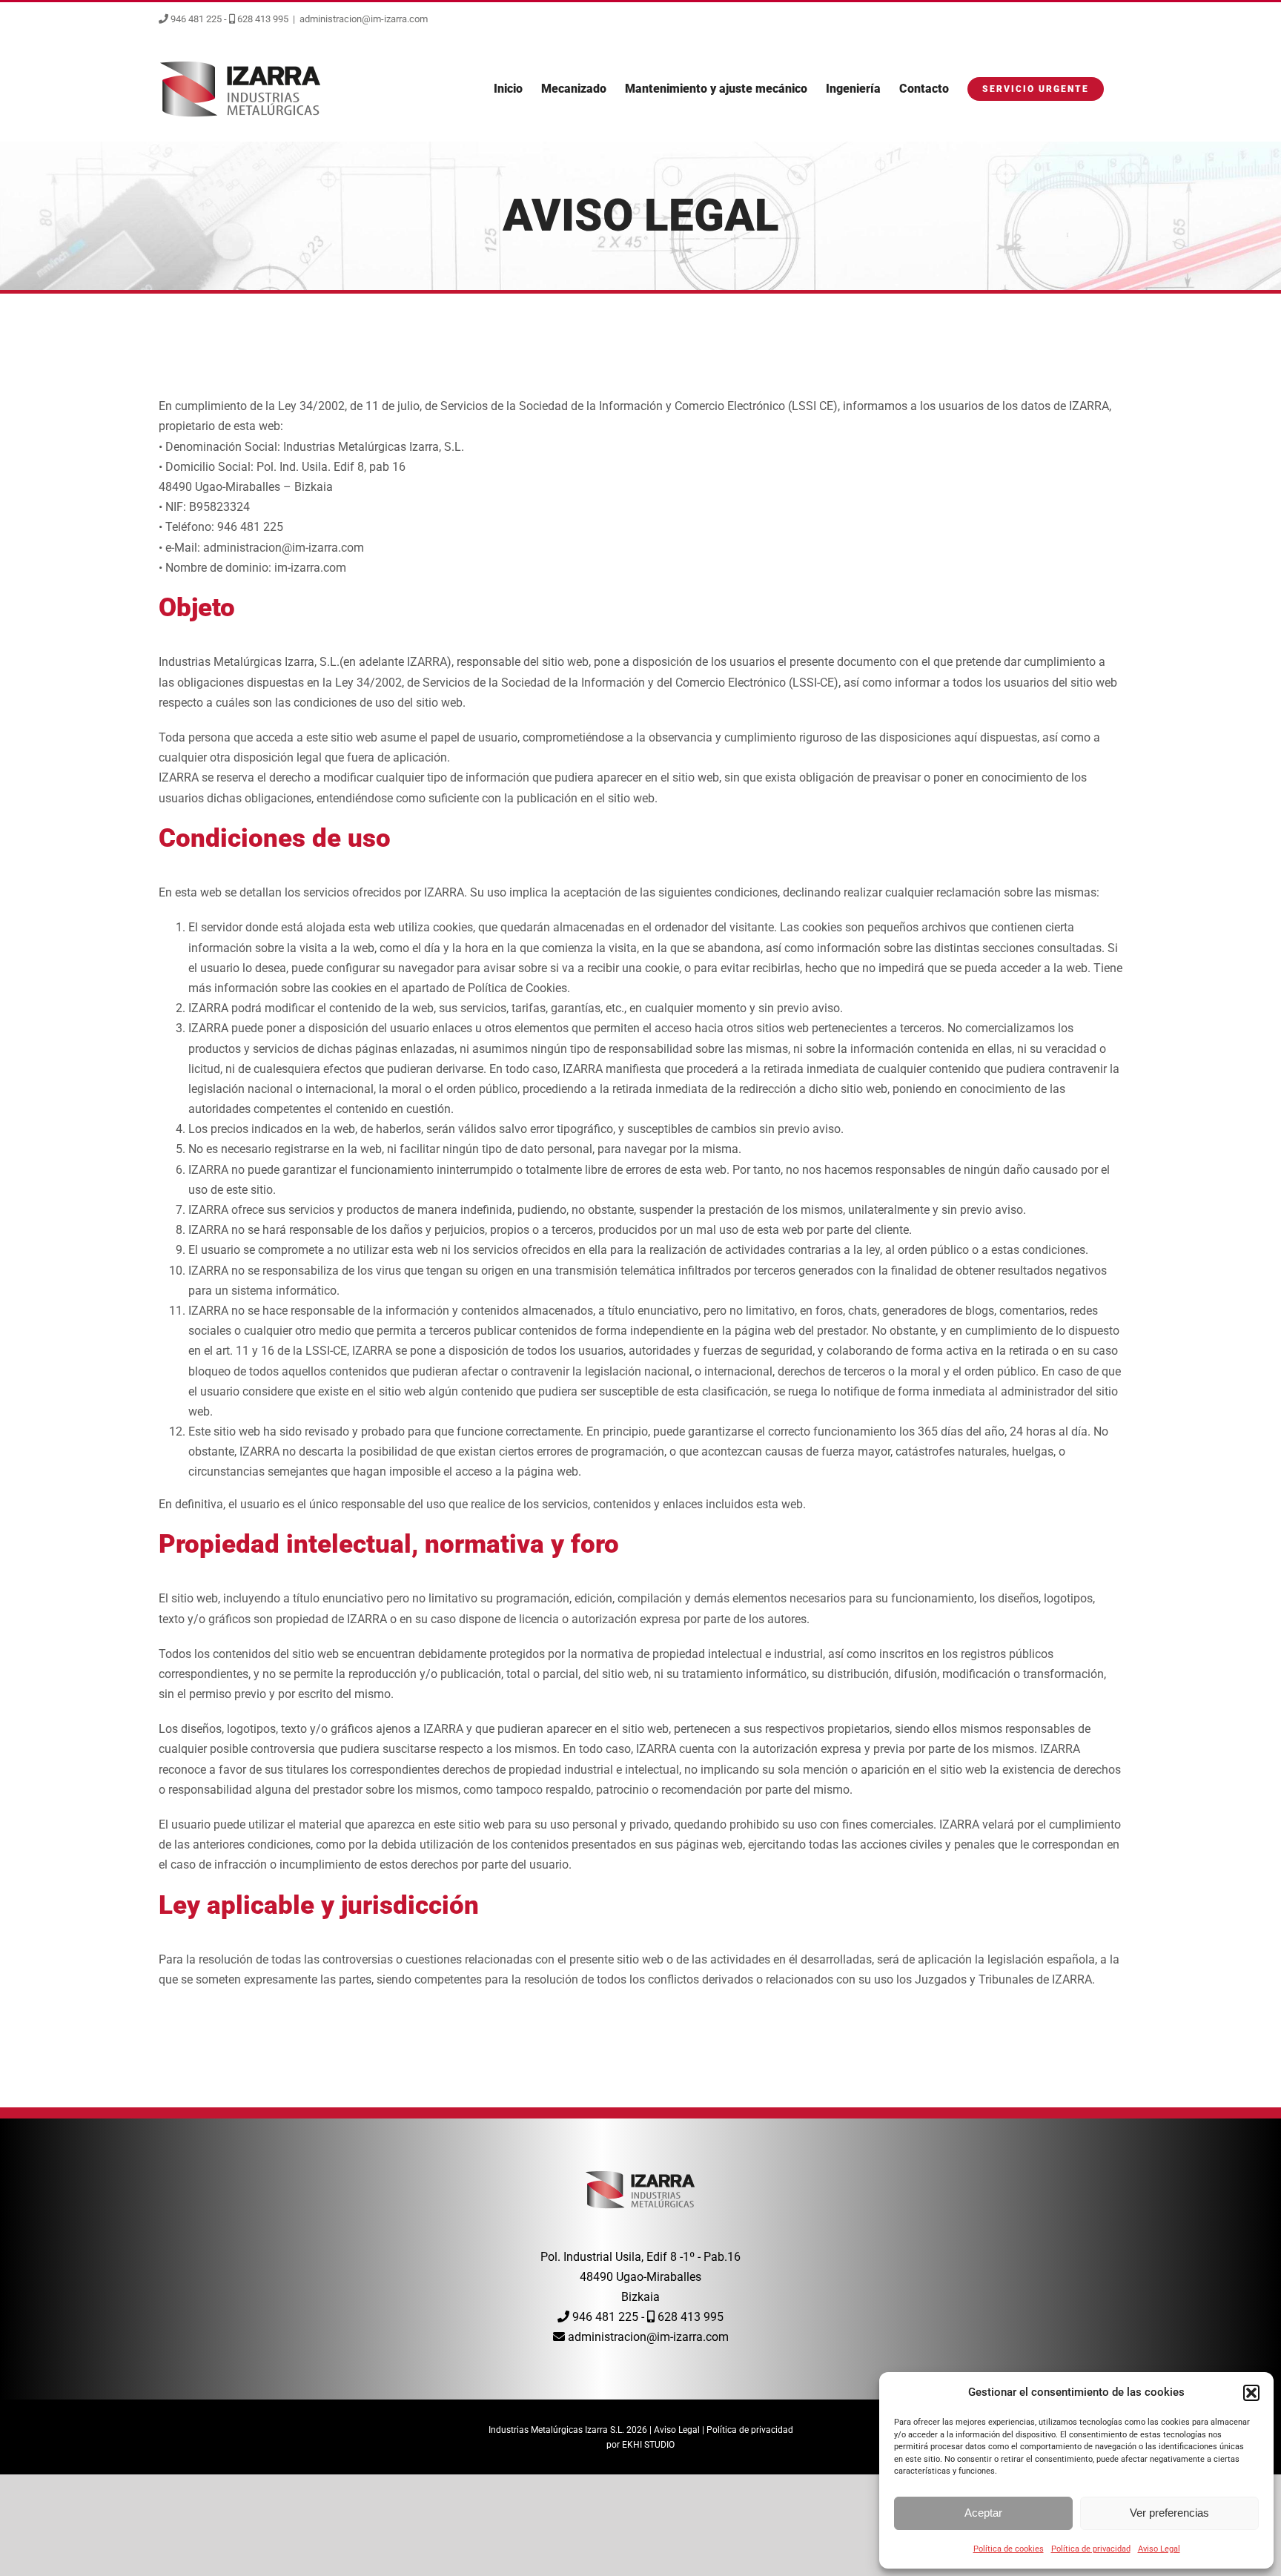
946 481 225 (195, 19)
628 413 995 (262, 19)
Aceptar (983, 2513)
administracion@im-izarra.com (364, 19)
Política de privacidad (1091, 2549)
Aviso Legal (1159, 2549)
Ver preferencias (1169, 2513)
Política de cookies (1009, 2549)
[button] (1251, 2393)
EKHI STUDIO (648, 2445)
